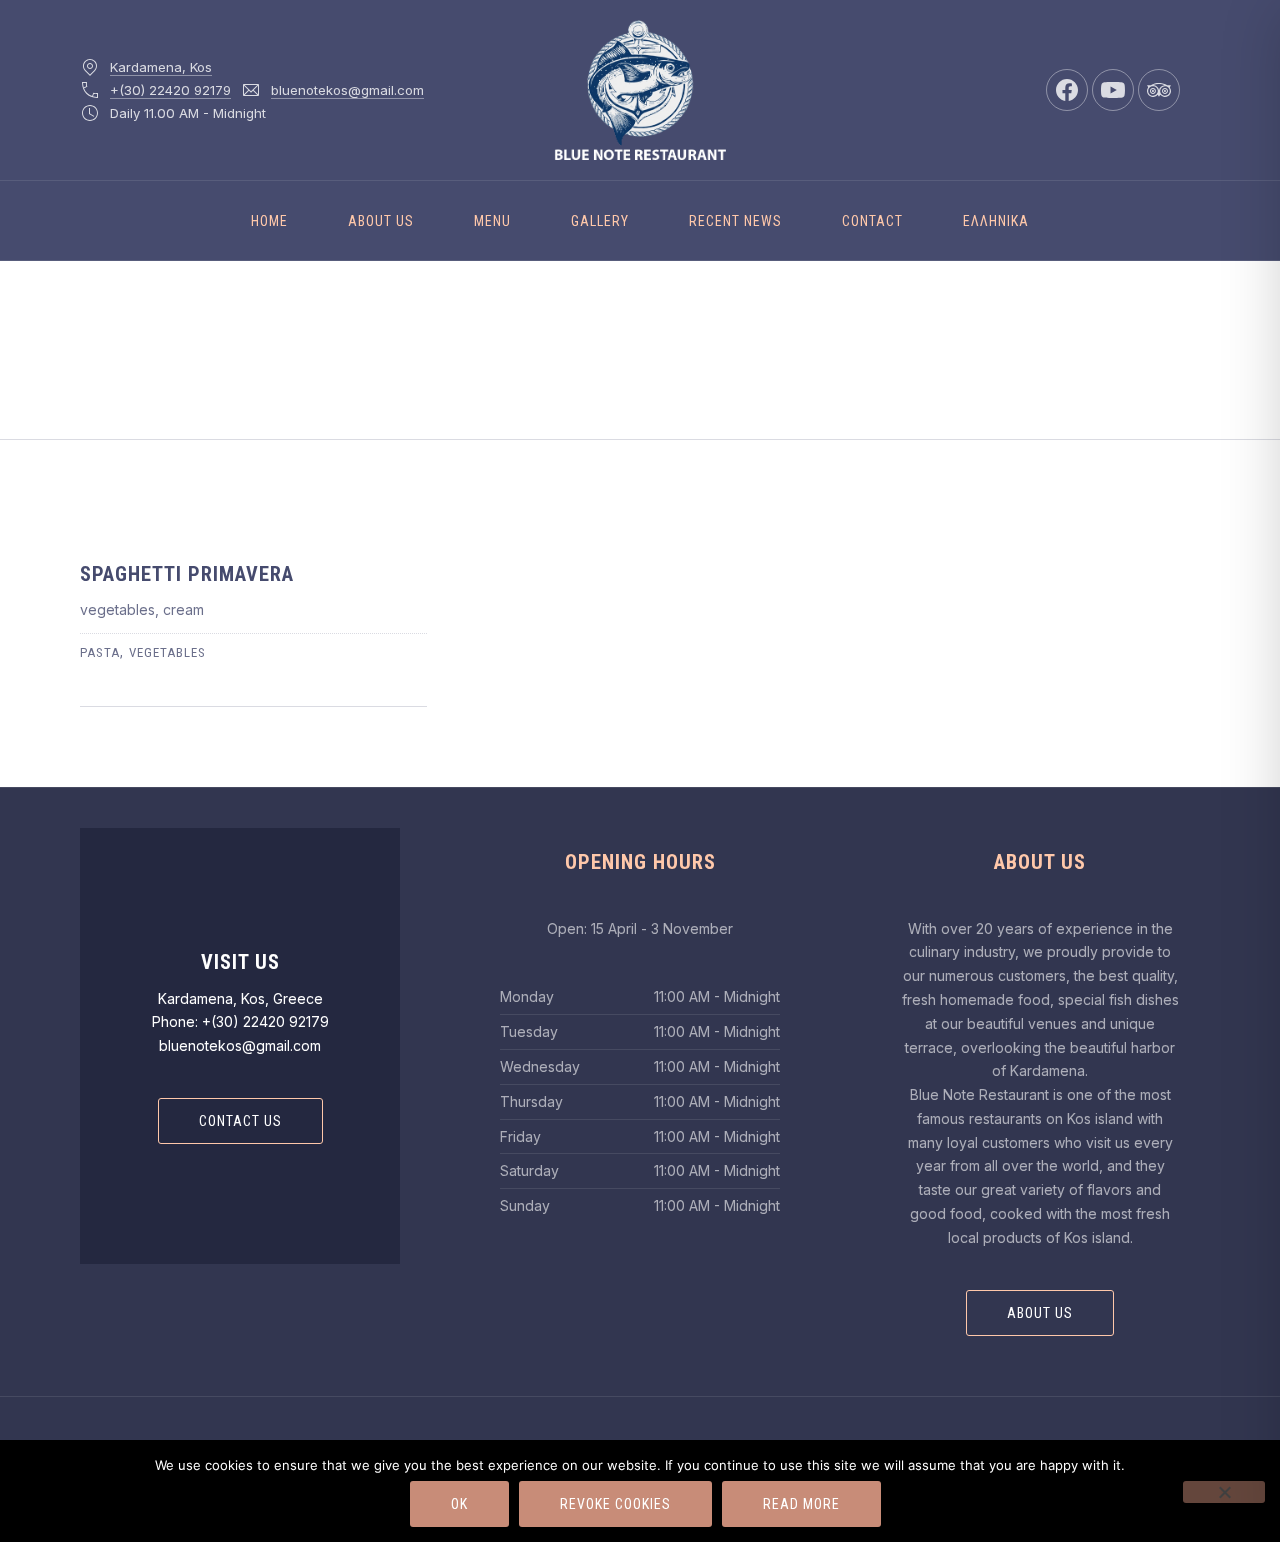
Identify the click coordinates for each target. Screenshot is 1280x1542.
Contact (872, 221)
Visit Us (240, 962)
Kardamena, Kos (161, 67)
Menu (492, 221)
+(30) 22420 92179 (170, 90)
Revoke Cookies (615, 1504)
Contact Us (240, 1121)
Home (269, 221)
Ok (459, 1504)
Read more (801, 1504)
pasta (100, 652)
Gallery (600, 221)
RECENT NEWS (735, 221)
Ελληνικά (996, 221)
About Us (381, 221)
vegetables (167, 652)
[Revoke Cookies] (1224, 1492)
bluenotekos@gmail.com (347, 90)
